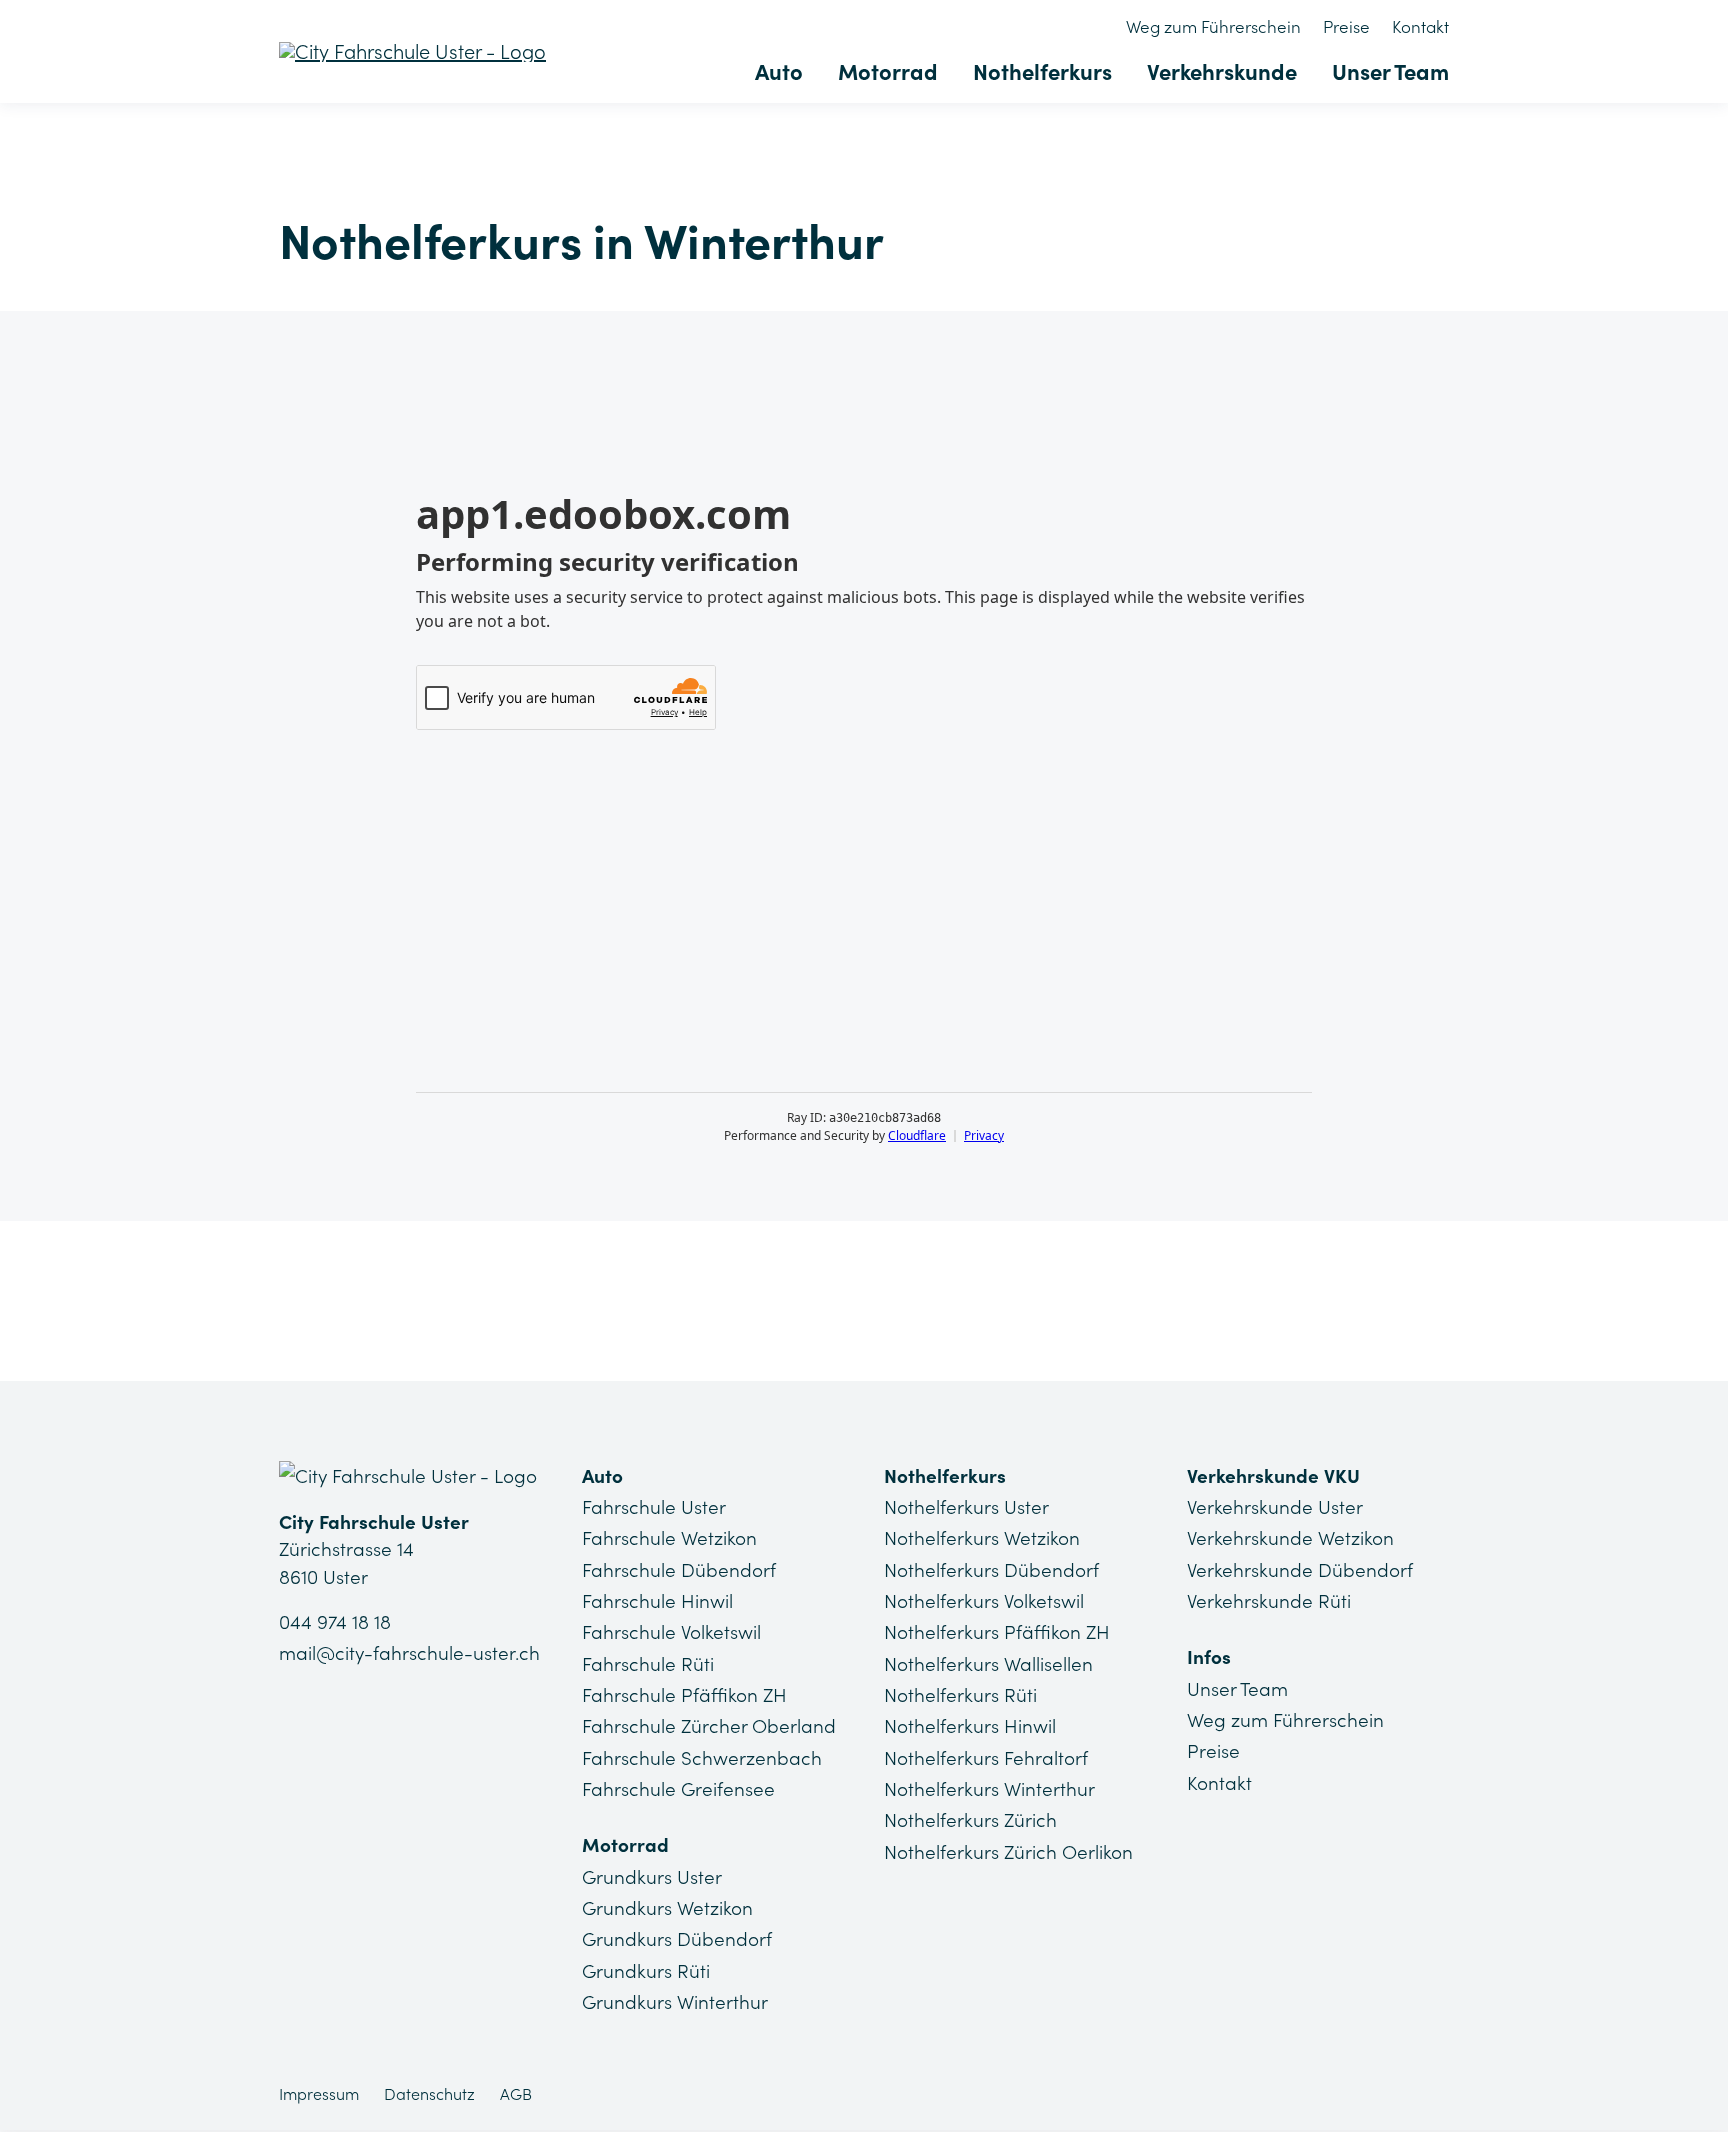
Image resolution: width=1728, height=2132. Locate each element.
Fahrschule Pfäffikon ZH (684, 1695)
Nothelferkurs (1042, 72)
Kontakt (1420, 27)
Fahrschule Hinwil (657, 1601)
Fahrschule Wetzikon (669, 1538)
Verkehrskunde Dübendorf (1300, 1570)
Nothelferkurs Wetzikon (982, 1538)
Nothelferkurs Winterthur (989, 1789)
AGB (516, 2094)
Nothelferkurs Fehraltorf (986, 1758)
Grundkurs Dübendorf (677, 1939)
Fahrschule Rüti (648, 1664)
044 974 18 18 (335, 1622)
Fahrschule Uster (654, 1507)
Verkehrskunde (1222, 72)
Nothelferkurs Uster (966, 1507)
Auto (779, 72)
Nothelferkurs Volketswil (984, 1601)
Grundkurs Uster (652, 1877)
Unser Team (1390, 72)
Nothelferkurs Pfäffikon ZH (997, 1632)
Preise (1346, 27)
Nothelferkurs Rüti (960, 1695)
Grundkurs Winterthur (675, 2002)
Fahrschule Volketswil (671, 1632)
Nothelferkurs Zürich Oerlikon (1008, 1852)
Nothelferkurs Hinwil (970, 1726)
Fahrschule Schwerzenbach (702, 1758)
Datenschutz (429, 2094)
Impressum (319, 2094)
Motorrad (888, 72)
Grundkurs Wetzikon (667, 1908)
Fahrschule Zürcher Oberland (709, 1726)
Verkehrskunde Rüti (1269, 1601)
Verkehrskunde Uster (1275, 1507)
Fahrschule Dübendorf (679, 1570)
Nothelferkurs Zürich (970, 1820)
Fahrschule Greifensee (678, 1789)
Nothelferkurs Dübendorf (991, 1570)
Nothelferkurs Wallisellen (988, 1664)
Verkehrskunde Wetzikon (1290, 1538)
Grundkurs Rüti (646, 1971)
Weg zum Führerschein (1213, 27)
